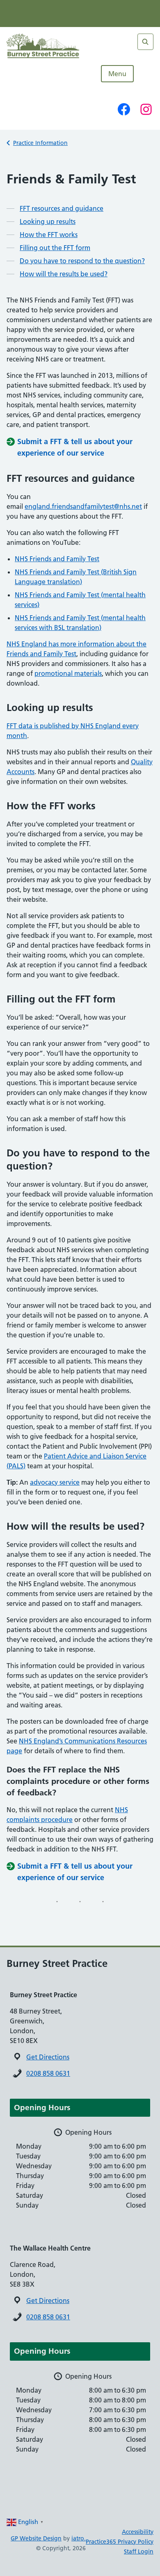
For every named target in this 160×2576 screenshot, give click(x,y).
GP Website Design (36, 2538)
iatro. (79, 2538)
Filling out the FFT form (55, 248)
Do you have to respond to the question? (82, 261)
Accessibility (138, 2532)
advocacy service (55, 1482)
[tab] (80, 2108)
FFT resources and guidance (62, 208)
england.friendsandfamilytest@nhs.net (83, 506)
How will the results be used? (64, 274)
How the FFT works (49, 235)
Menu (117, 74)
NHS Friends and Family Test (57, 559)
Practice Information (40, 143)
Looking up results (48, 221)
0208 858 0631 (48, 2073)
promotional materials (68, 673)
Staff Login (139, 2551)
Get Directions (48, 2057)
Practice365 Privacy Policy (120, 2542)
